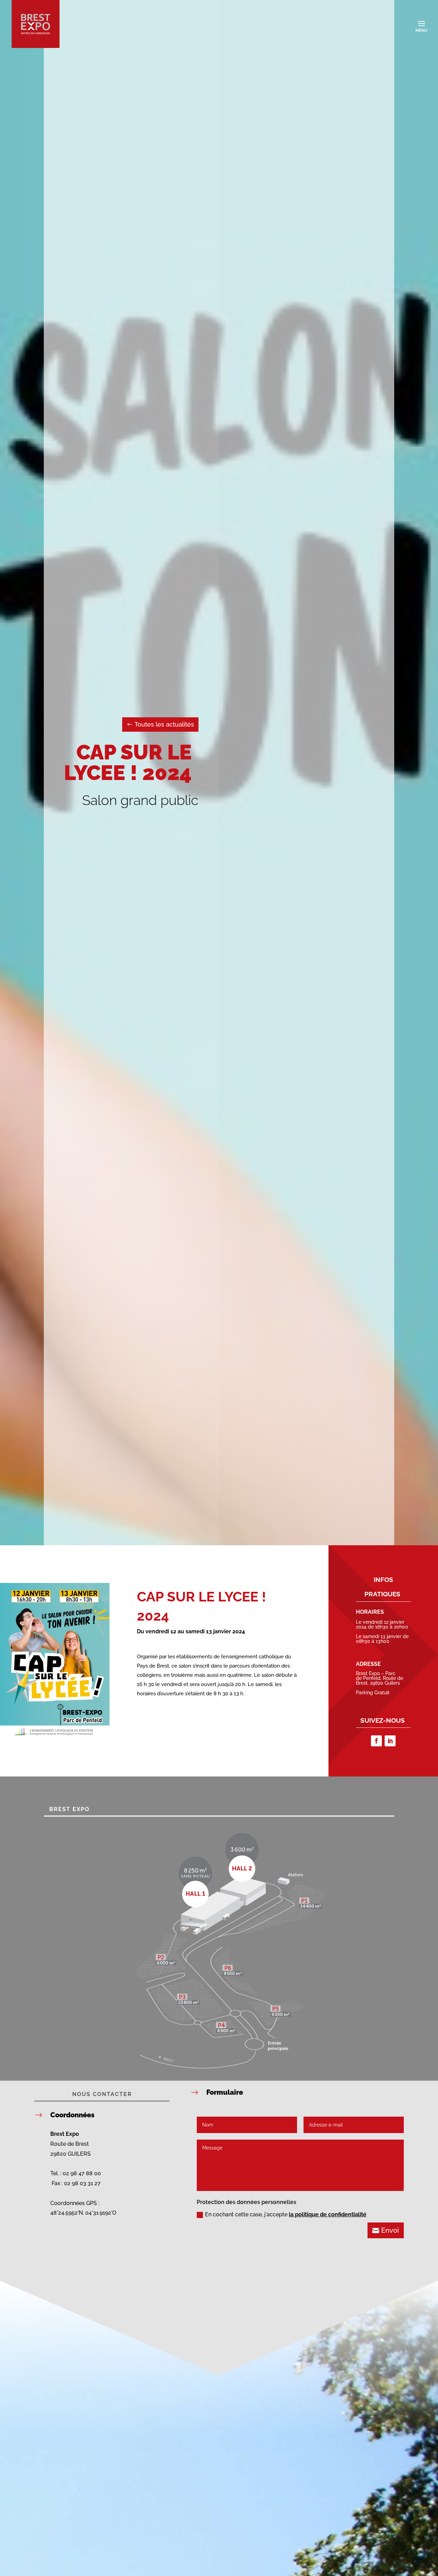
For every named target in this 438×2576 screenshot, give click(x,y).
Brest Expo (69, 1809)
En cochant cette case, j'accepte (286, 2214)
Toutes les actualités (164, 724)
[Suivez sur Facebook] (376, 1741)
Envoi (390, 2230)
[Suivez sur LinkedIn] (390, 1741)
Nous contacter (102, 2094)
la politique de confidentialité (328, 2214)
